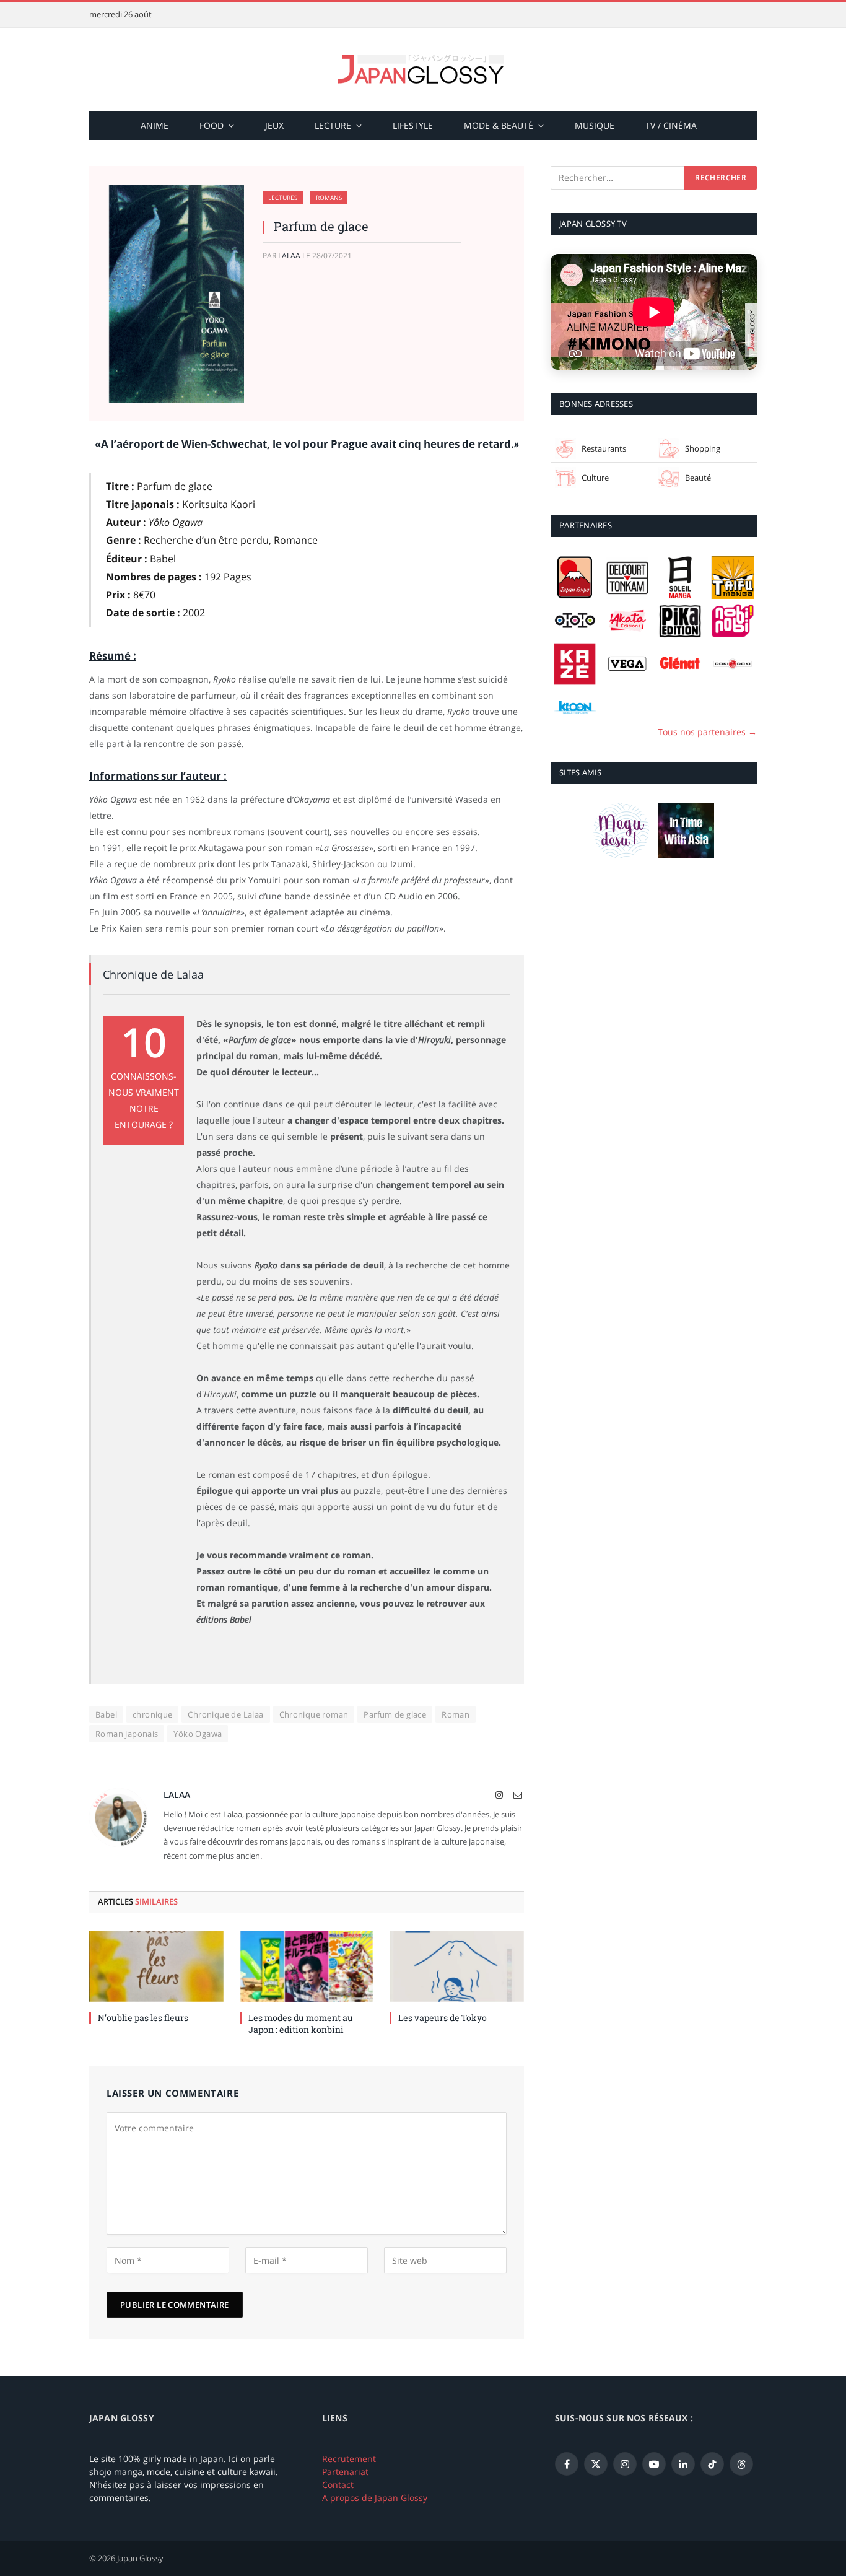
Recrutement (349, 2459)
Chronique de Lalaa (225, 1714)
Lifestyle (413, 125)
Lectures (283, 198)
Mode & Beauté (499, 125)
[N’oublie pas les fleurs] (156, 1966)
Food (211, 125)
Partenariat (345, 2472)
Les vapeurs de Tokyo (443, 2018)
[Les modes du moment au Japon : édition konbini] (307, 1966)
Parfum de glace (395, 1714)
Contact (338, 2485)
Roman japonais (127, 1734)
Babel (106, 1714)
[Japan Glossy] (423, 70)
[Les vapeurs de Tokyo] (457, 1966)
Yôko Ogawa (198, 1734)
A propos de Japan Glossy (375, 2498)
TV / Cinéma (671, 125)
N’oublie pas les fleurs (143, 2018)
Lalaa (289, 255)
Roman (456, 1714)
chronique (153, 1714)
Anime (155, 125)
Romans (329, 198)
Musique (595, 125)
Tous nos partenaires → (707, 732)
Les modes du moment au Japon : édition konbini (301, 2024)
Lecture (333, 125)
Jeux (274, 125)
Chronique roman (314, 1714)
